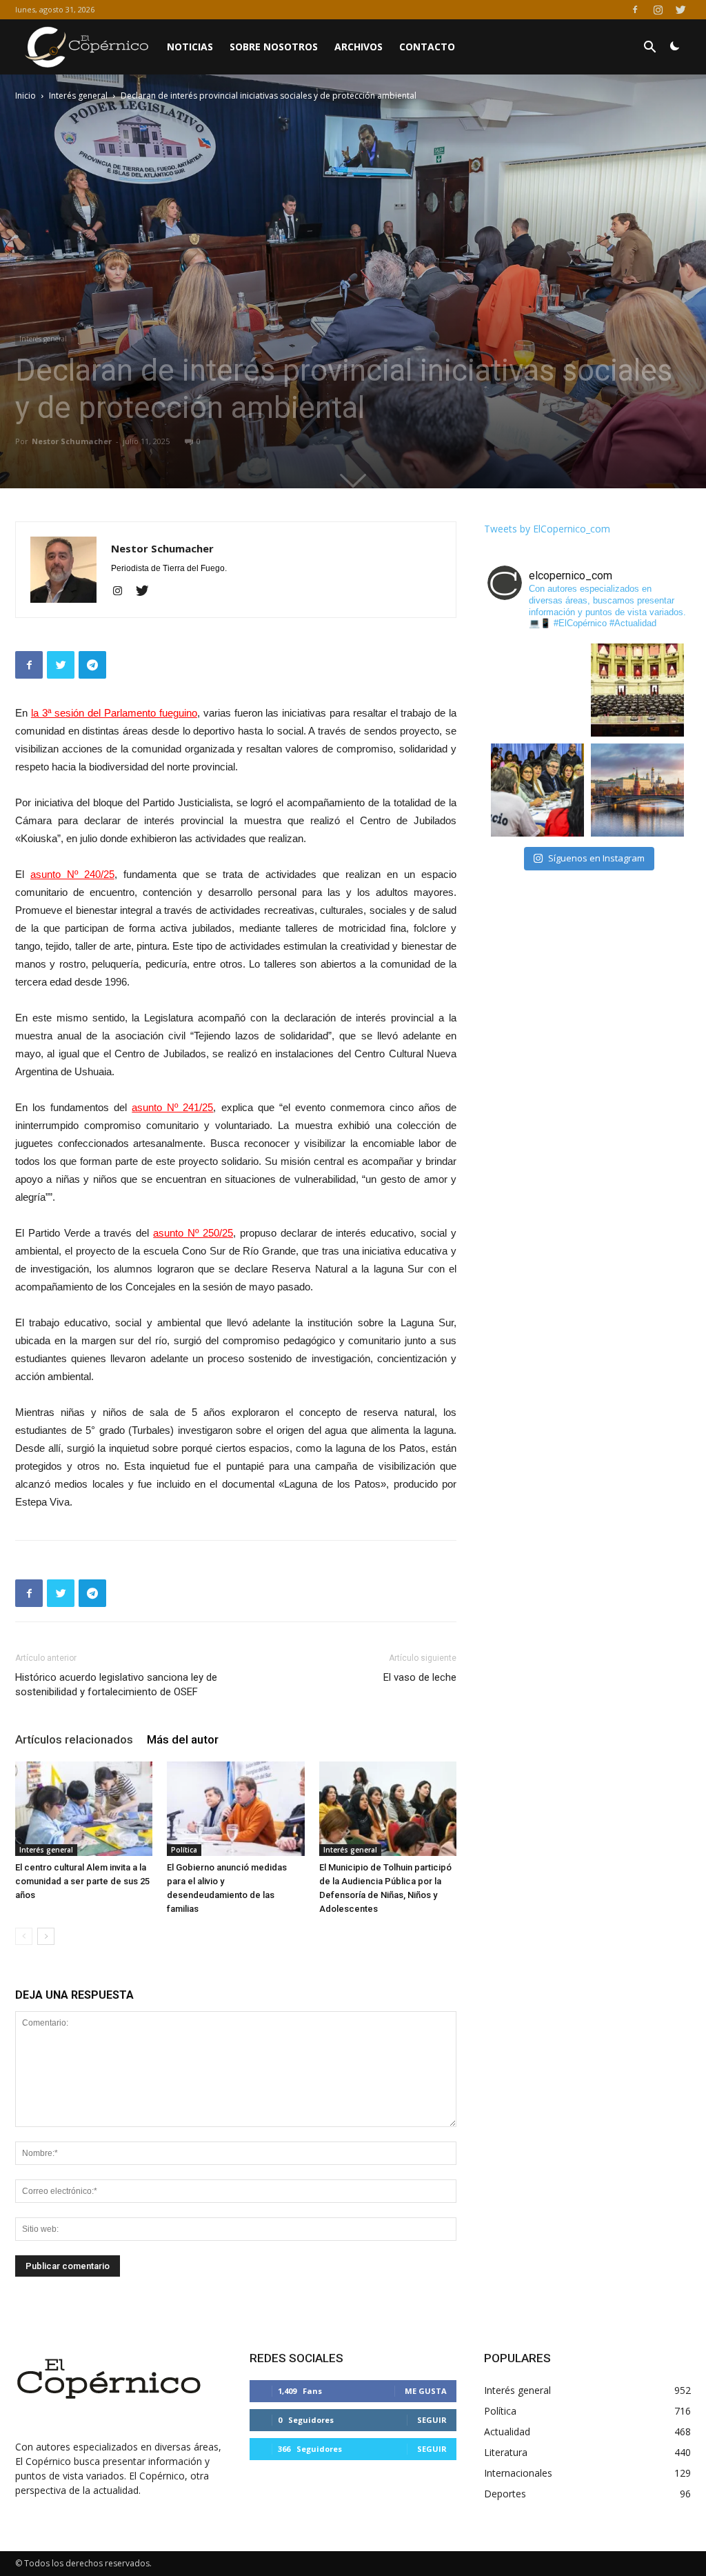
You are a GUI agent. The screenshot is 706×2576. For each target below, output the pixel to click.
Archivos (359, 47)
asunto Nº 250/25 (193, 1233)
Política (184, 1850)
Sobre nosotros (274, 47)
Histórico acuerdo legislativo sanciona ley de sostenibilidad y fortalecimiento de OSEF (116, 1685)
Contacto (427, 47)
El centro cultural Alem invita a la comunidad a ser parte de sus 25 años (82, 1881)
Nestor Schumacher (72, 441)
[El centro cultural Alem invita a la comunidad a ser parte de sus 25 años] (84, 1809)
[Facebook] (635, 10)
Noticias (190, 47)
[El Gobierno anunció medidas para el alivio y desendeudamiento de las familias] (235, 1809)
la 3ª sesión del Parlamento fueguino (114, 713)
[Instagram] (658, 10)
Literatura (506, 2452)
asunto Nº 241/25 (172, 1107)
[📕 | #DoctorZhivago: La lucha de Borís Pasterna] (637, 790)
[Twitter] (680, 10)
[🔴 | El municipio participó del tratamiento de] (537, 790)
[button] (649, 49)
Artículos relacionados (74, 1739)
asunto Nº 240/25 (72, 874)
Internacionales (518, 2473)
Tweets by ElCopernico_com (547, 529)
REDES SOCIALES (296, 2358)
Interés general (78, 96)
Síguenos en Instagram (596, 858)
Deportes (505, 2494)
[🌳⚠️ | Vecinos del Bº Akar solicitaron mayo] (537, 690)
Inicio (26, 96)
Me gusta (426, 2391)
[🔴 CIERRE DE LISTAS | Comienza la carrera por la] (637, 690)
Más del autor (183, 1739)
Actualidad (507, 2432)
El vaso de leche (420, 1677)
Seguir (432, 2420)
